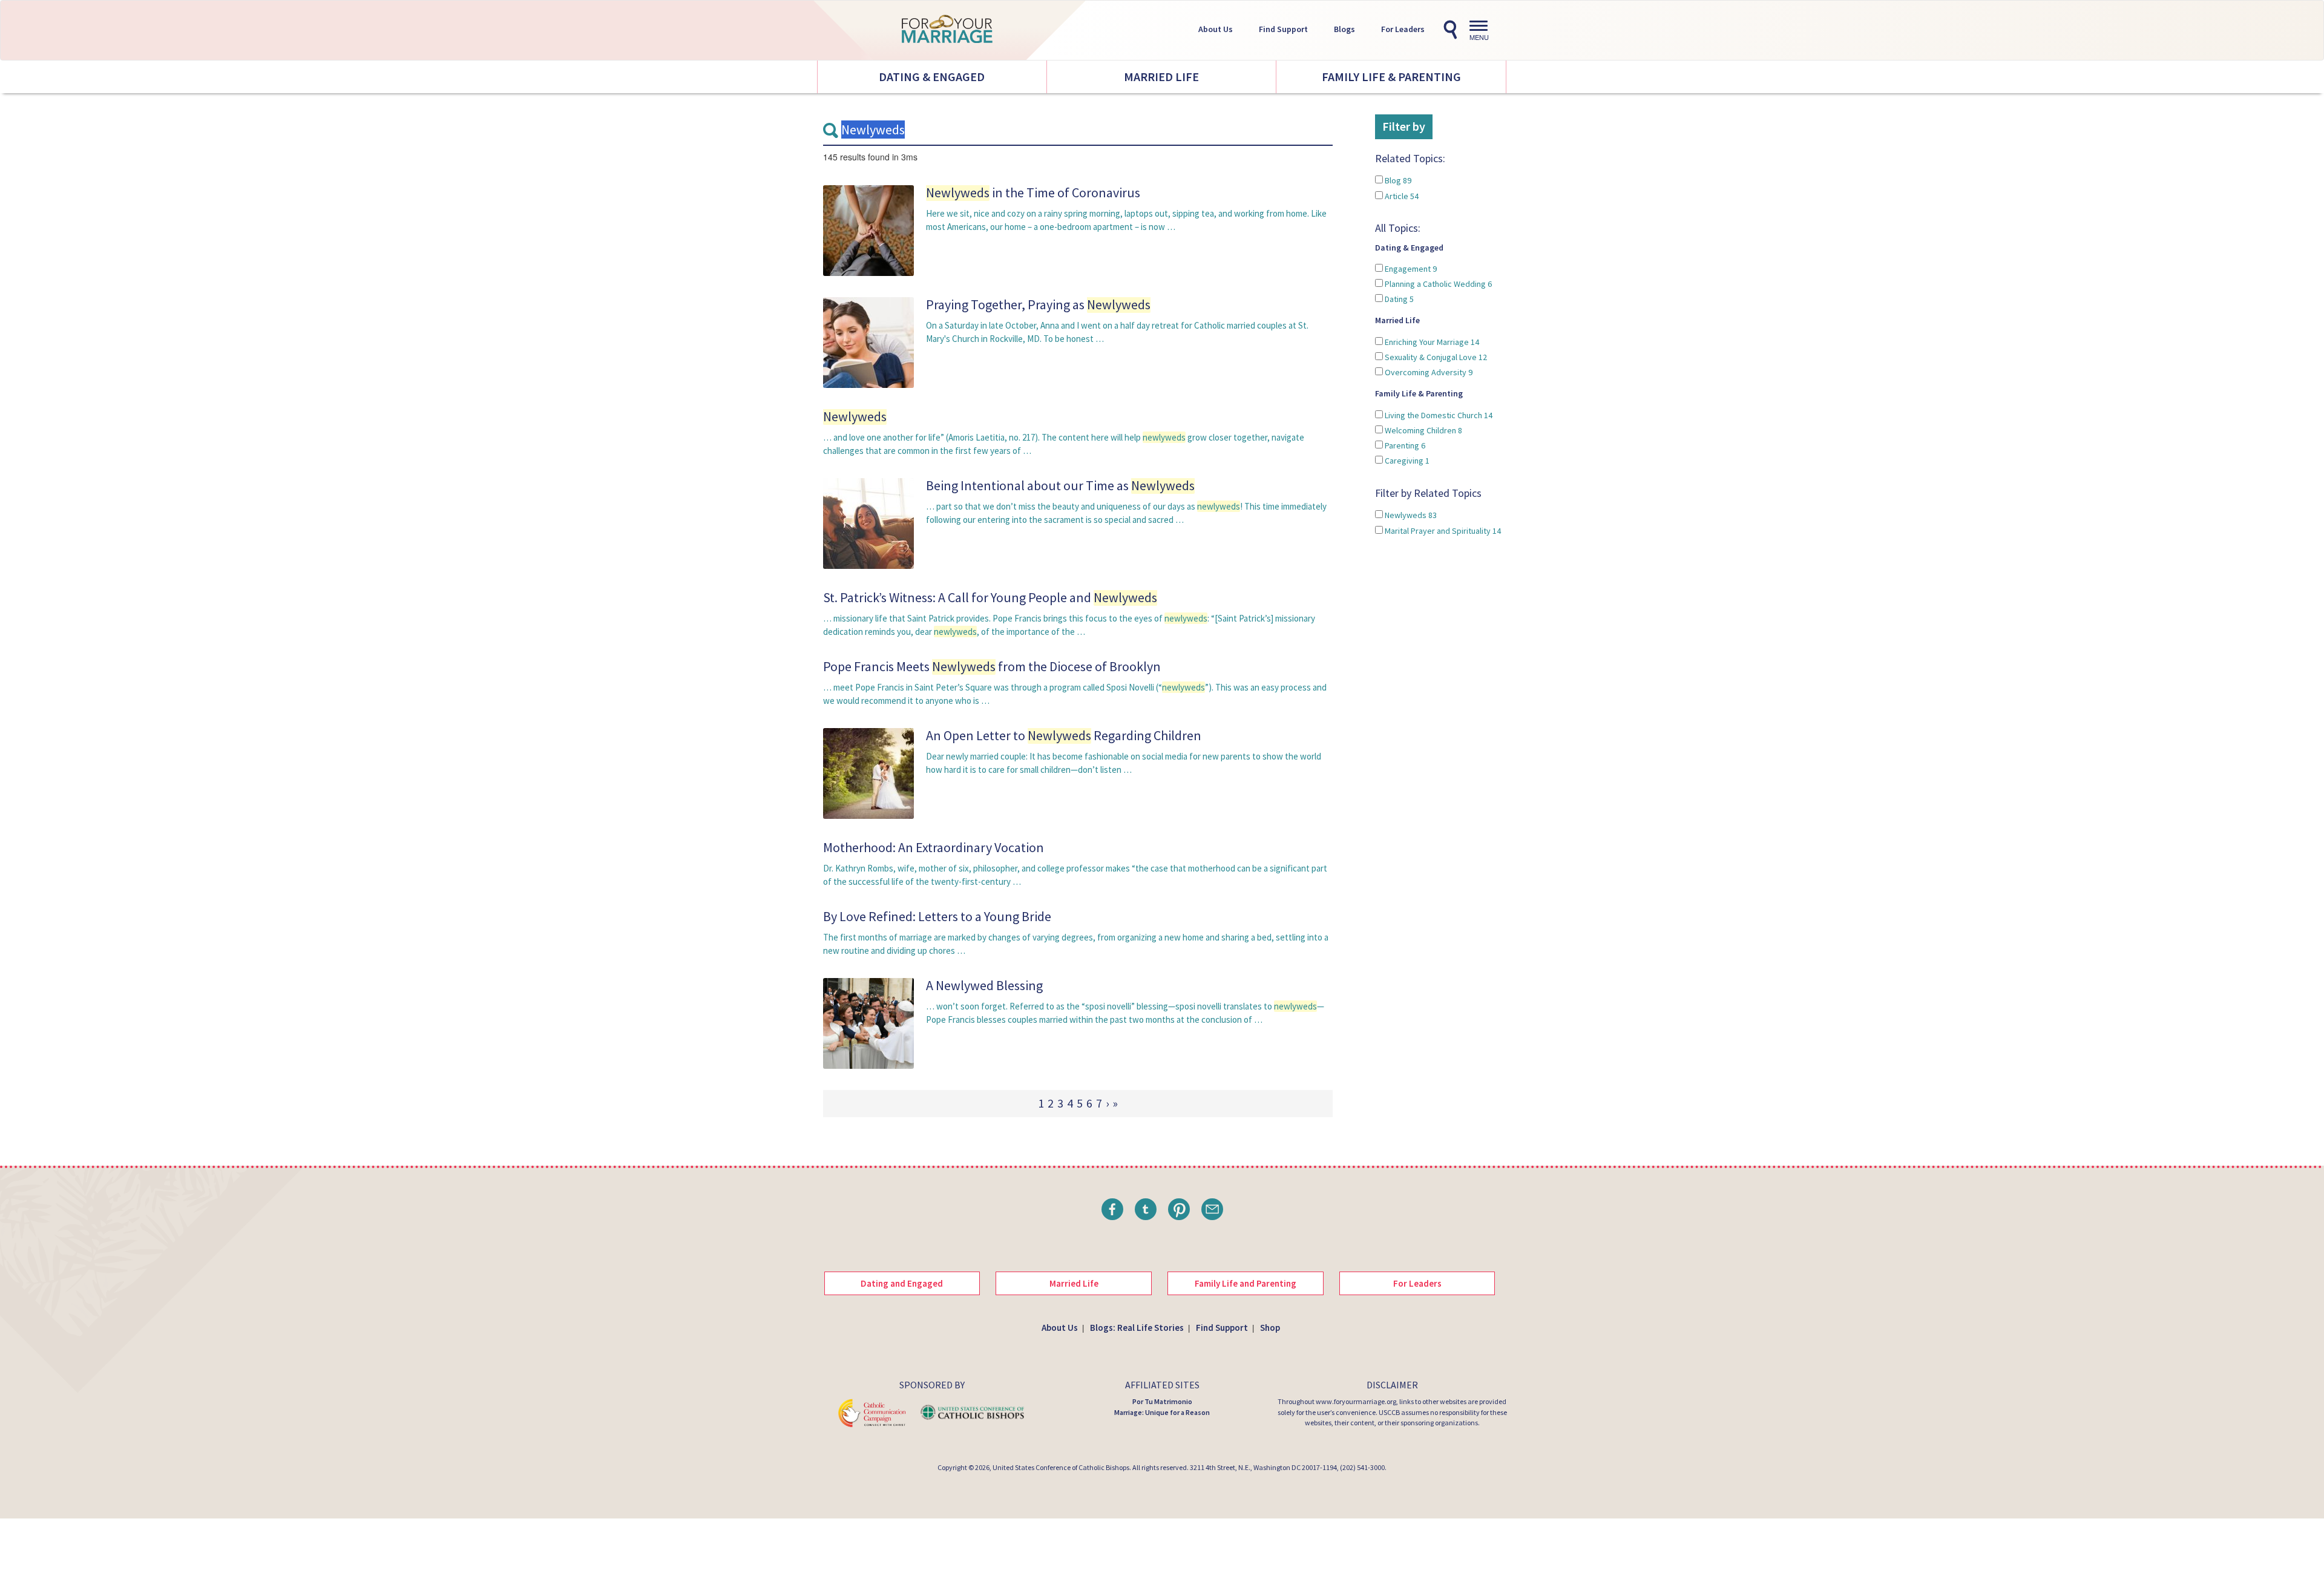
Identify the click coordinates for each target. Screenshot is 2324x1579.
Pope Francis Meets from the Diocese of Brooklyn (992, 666)
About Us (1216, 29)
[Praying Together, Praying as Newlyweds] (868, 342)
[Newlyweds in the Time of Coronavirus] (868, 230)
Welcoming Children (1423, 430)
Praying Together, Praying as (1038, 304)
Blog (1397, 180)
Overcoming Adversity (1428, 372)
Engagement (1410, 269)
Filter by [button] (1404, 126)
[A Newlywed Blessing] (868, 1023)
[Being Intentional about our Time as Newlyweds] (868, 523)
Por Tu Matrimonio (1162, 1401)
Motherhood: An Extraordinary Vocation (934, 847)
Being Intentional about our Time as (1060, 485)
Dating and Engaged (902, 1283)
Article (1401, 196)
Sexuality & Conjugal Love (1435, 357)
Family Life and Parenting (1246, 1283)
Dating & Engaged (932, 77)
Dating (1398, 299)
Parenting (1404, 445)
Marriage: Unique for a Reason (1162, 1412)
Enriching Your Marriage (1431, 342)
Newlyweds (1410, 515)
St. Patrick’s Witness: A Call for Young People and (990, 597)
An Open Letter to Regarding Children (1064, 735)
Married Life (1161, 77)
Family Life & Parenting (1391, 77)
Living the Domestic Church (1438, 415)
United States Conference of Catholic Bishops (1061, 1467)
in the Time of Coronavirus (1033, 192)
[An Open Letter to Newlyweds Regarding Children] (868, 773)
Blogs (1344, 29)
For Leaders (1403, 29)
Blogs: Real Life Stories (1137, 1328)
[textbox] (1078, 130)
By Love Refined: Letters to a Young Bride (937, 916)
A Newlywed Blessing (984, 985)
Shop (1270, 1328)
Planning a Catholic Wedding (1437, 284)
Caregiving (1406, 461)
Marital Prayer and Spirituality (1442, 531)
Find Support (1283, 29)
